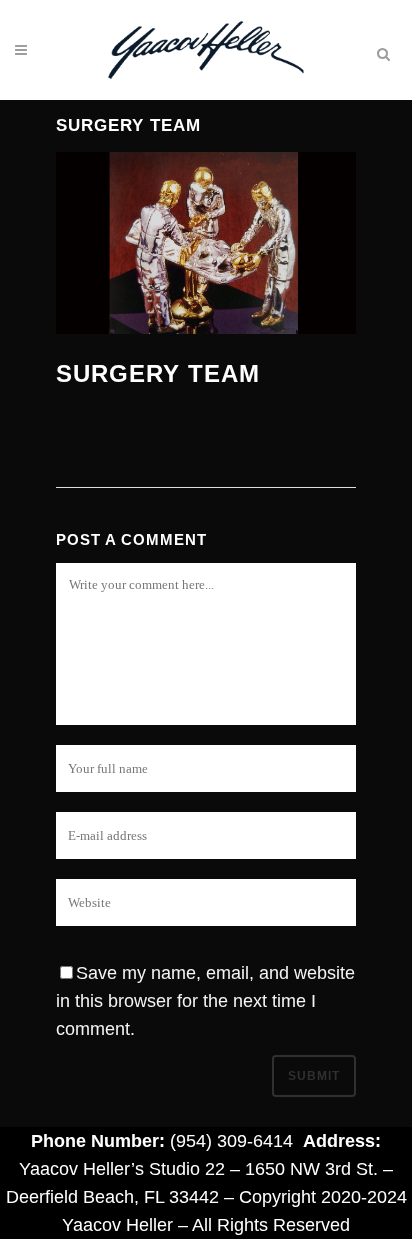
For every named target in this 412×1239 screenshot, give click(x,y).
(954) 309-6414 (231, 1141)
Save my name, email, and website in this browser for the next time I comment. (205, 1001)
